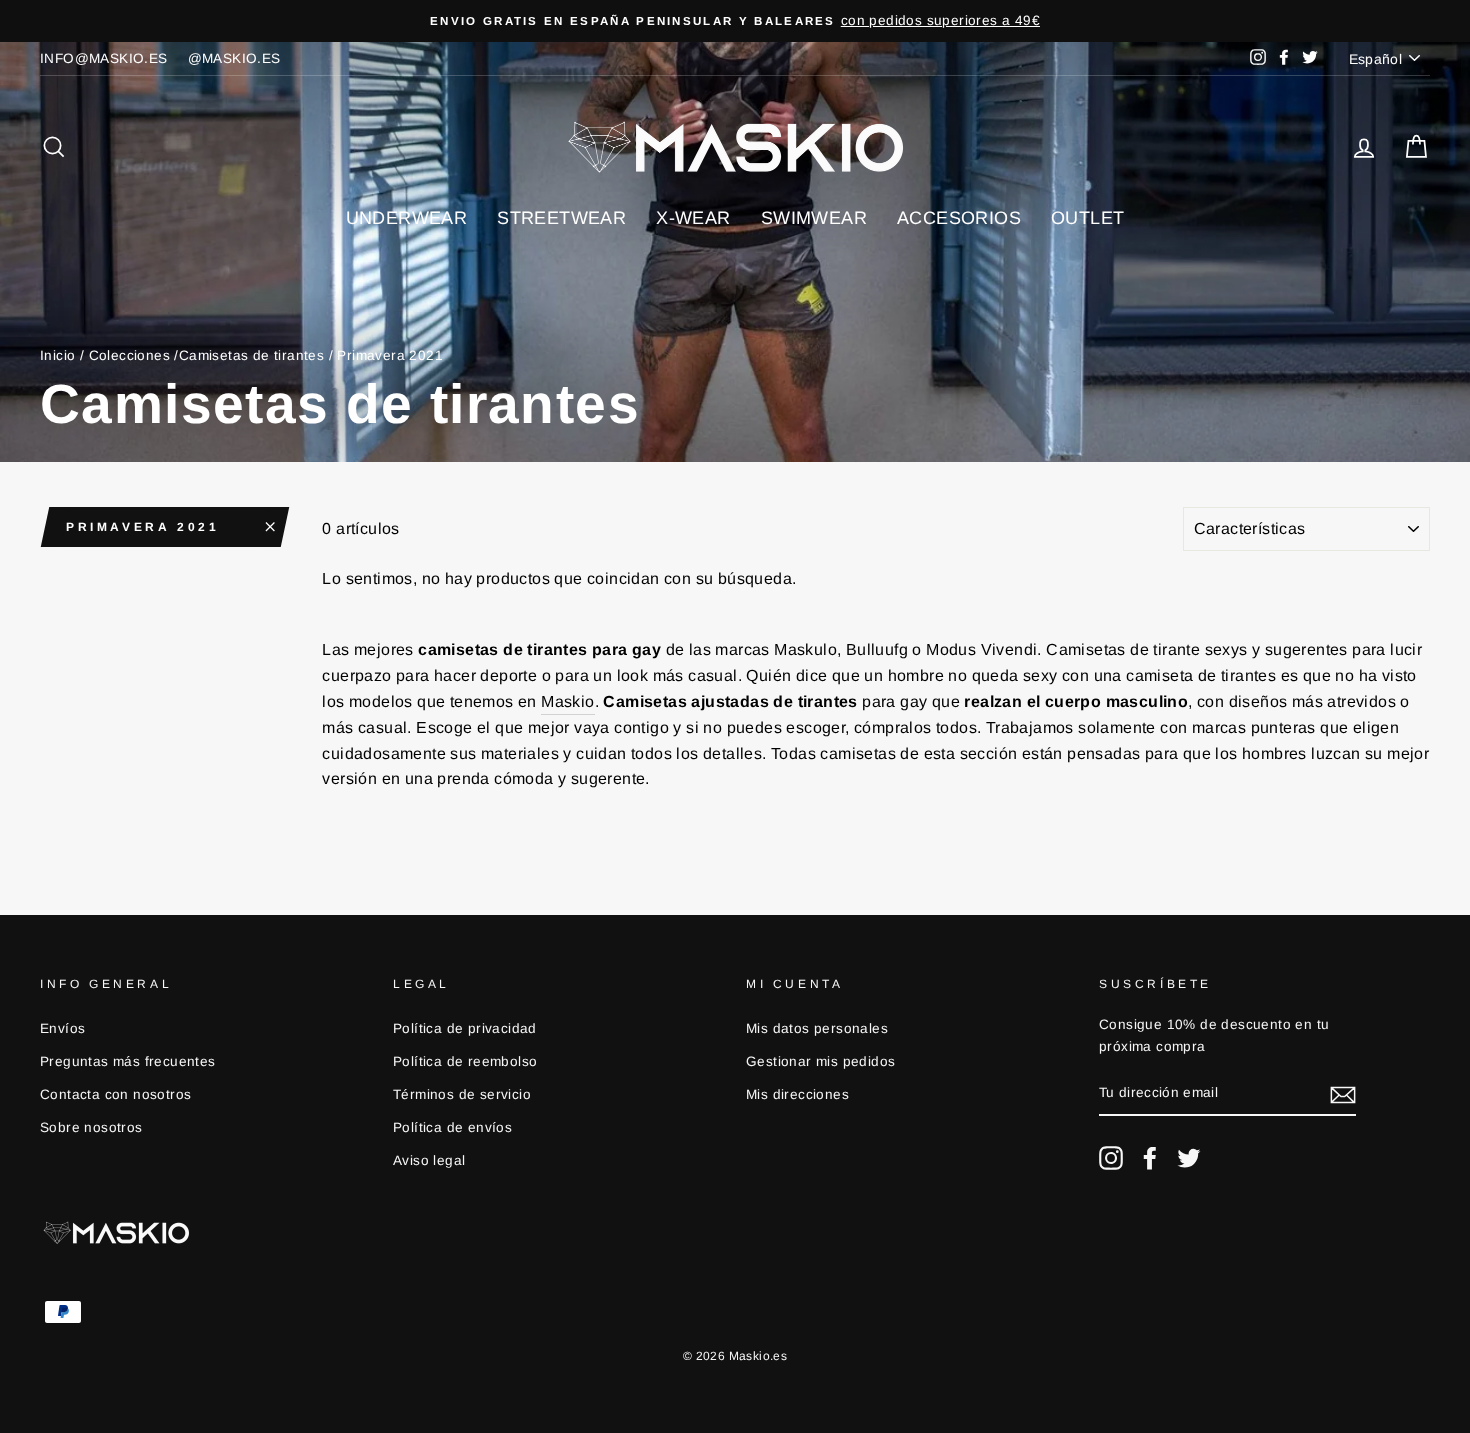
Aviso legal (429, 1160)
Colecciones (129, 355)
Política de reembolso (465, 1061)
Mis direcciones (797, 1094)
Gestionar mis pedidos (820, 1061)
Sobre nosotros (91, 1127)
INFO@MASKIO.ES (104, 58)
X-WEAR (693, 218)
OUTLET (1087, 218)
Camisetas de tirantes (251, 355)
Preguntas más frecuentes (128, 1061)
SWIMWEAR (814, 218)
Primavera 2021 (142, 527)
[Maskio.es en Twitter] (1189, 1158)
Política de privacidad (465, 1028)
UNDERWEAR (407, 218)
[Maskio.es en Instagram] (1111, 1158)
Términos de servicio (462, 1094)
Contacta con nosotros (115, 1094)
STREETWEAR (561, 218)
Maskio (567, 701)
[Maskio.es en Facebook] (1150, 1158)
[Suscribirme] (1343, 1094)
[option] (735, 21)
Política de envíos (452, 1127)
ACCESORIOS (959, 218)
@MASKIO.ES (234, 58)
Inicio (57, 355)
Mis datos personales (817, 1028)
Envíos (62, 1028)
